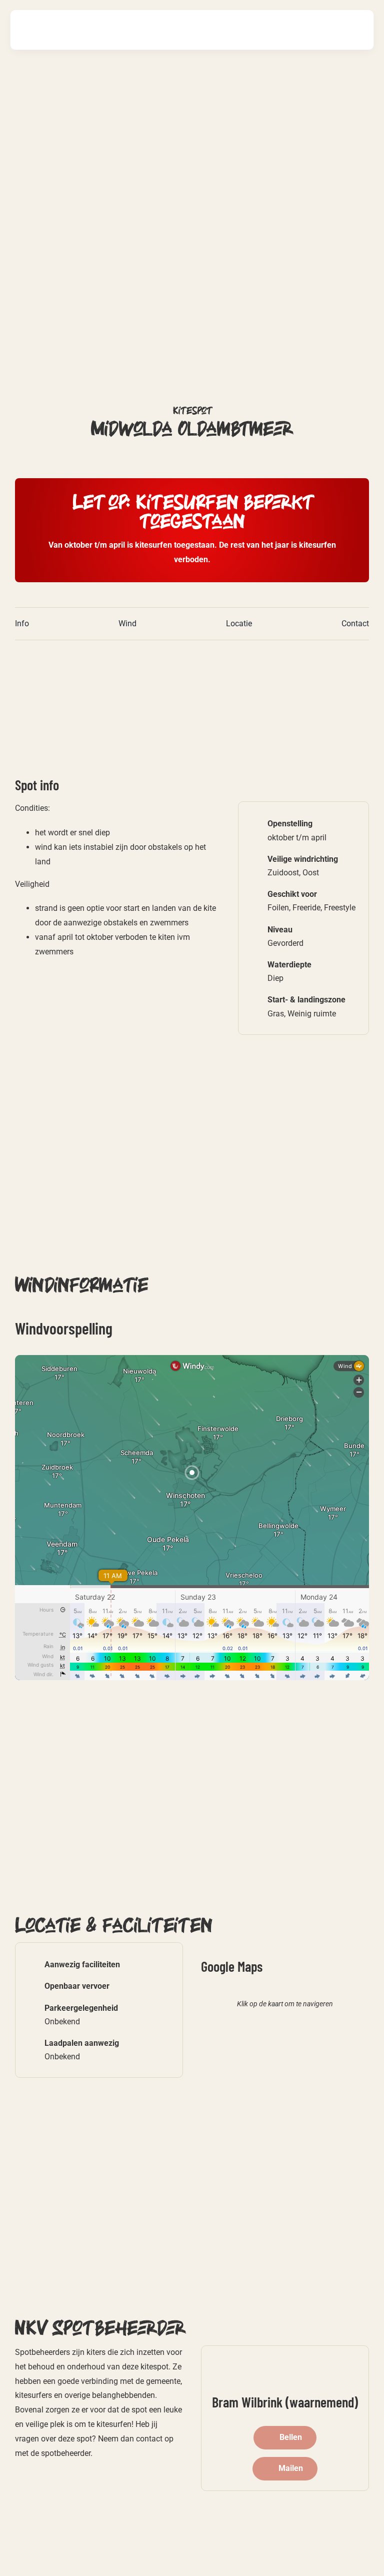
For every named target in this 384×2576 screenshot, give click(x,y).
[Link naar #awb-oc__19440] (324, 30)
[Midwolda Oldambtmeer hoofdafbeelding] (130, 654)
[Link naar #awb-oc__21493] (355, 30)
